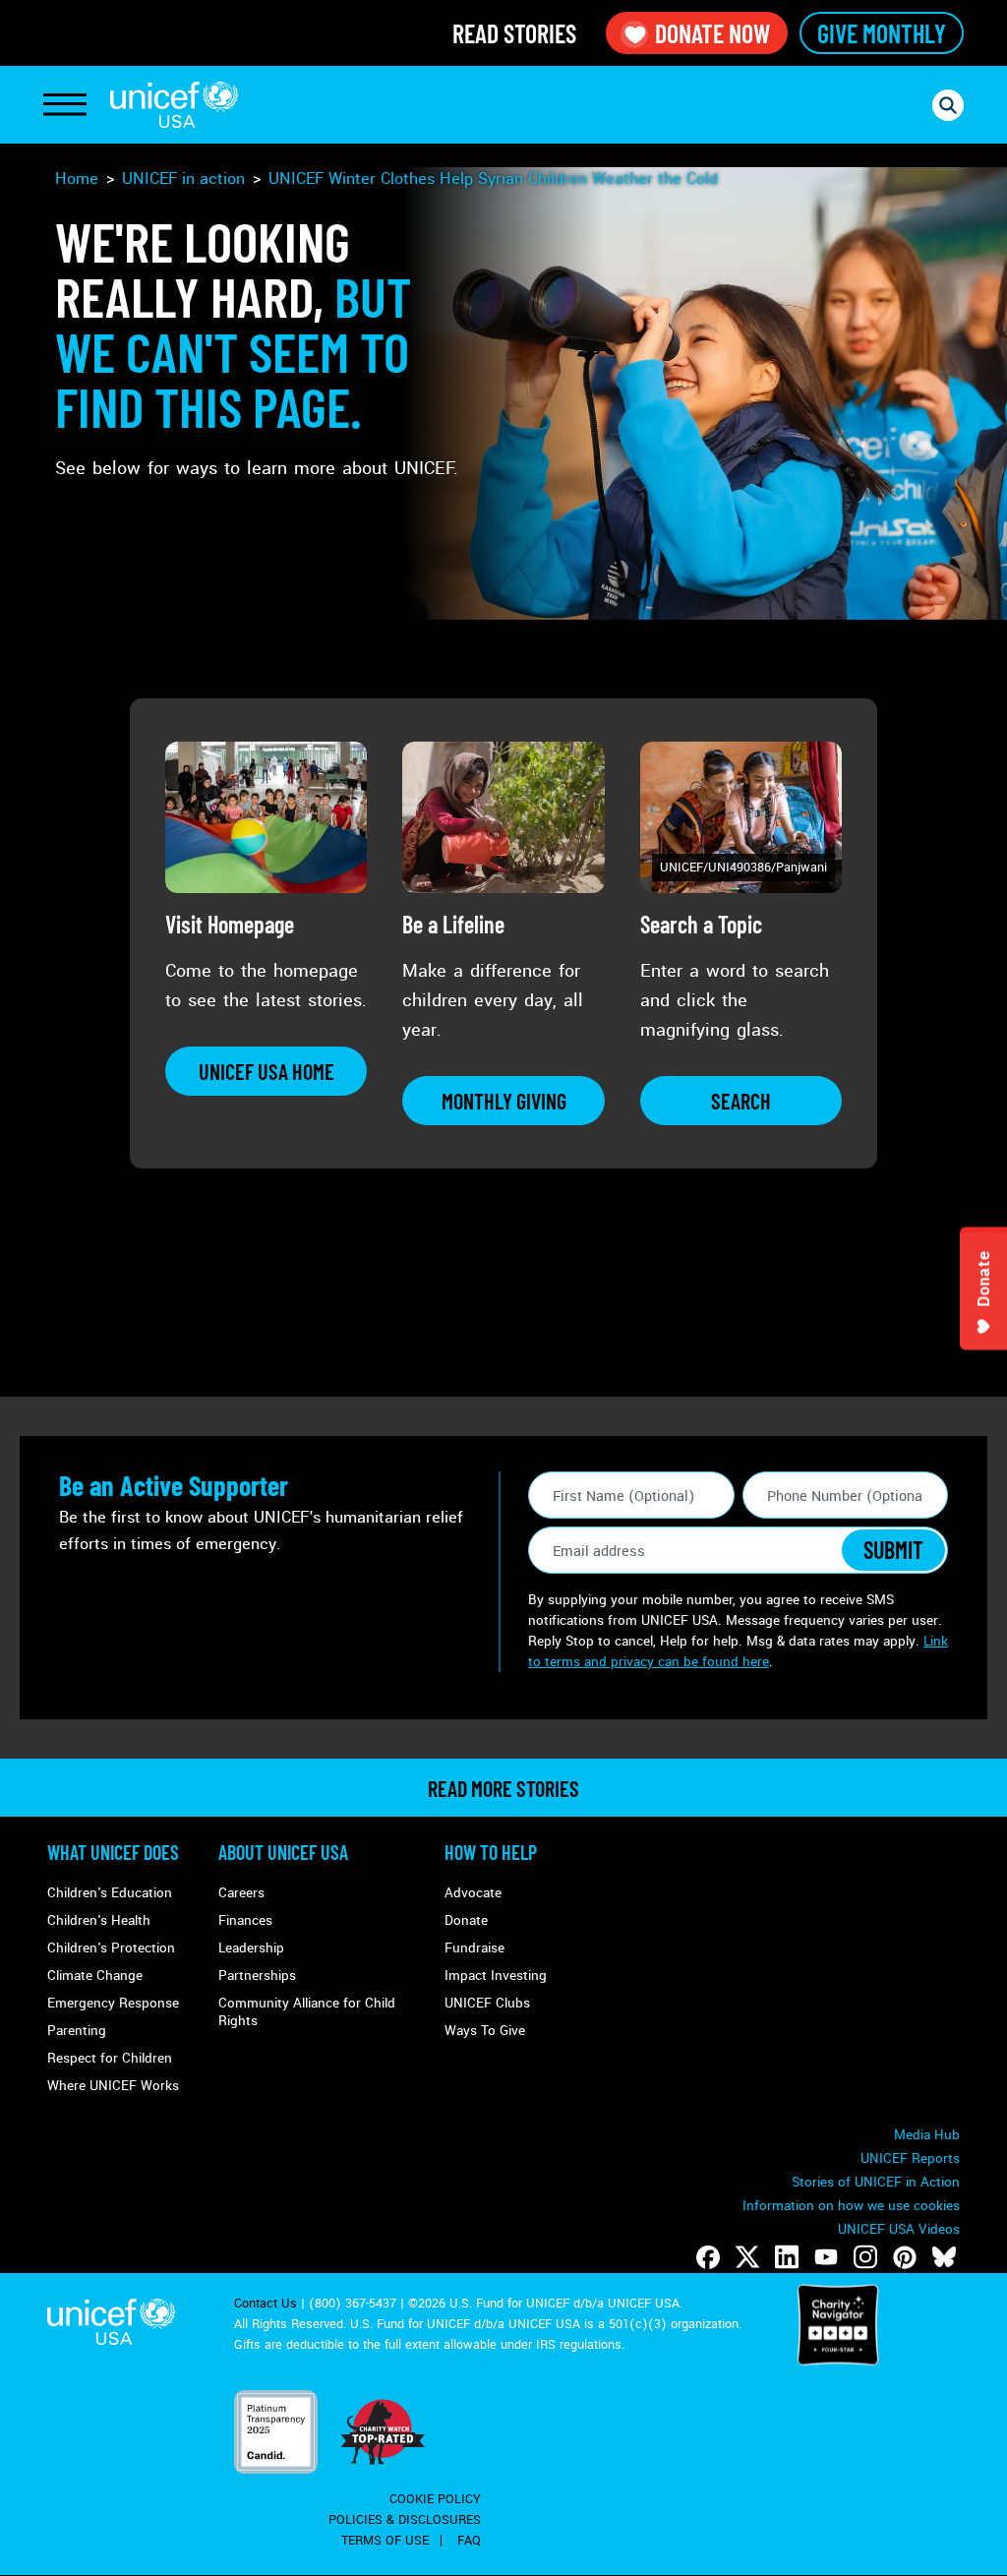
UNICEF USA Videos (899, 2229)
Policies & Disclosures (405, 2520)
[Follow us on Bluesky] (944, 2257)
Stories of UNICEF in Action (876, 2182)
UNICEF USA (174, 105)
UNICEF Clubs (487, 2003)
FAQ (469, 2541)
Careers (241, 1893)
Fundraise (474, 1948)
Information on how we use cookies (851, 2206)
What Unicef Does (113, 1852)
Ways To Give (485, 2031)
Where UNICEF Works (113, 2086)
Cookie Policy (435, 2499)
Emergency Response (113, 2003)
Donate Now (712, 33)
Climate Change (95, 1976)
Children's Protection (111, 1948)
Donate (466, 1920)
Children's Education (110, 1893)
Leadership (251, 1948)
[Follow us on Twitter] (747, 2257)
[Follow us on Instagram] (865, 2257)
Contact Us (266, 2304)
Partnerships (257, 1976)
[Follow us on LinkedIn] (787, 2257)
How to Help (491, 1852)
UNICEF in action (183, 179)
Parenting (77, 2031)
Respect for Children (110, 2058)
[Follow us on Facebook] (708, 2257)
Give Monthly (882, 33)
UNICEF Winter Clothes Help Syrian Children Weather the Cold (493, 179)
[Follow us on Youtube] (826, 2257)
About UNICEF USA (283, 1852)
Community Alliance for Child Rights (307, 2012)
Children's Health (99, 1920)
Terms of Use (385, 2541)
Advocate (473, 1893)
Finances (245, 1920)
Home (77, 179)
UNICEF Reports (910, 2158)
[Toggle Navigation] (65, 105)
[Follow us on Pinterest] (905, 2257)
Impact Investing (496, 1976)
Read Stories (514, 33)
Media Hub (927, 2135)
